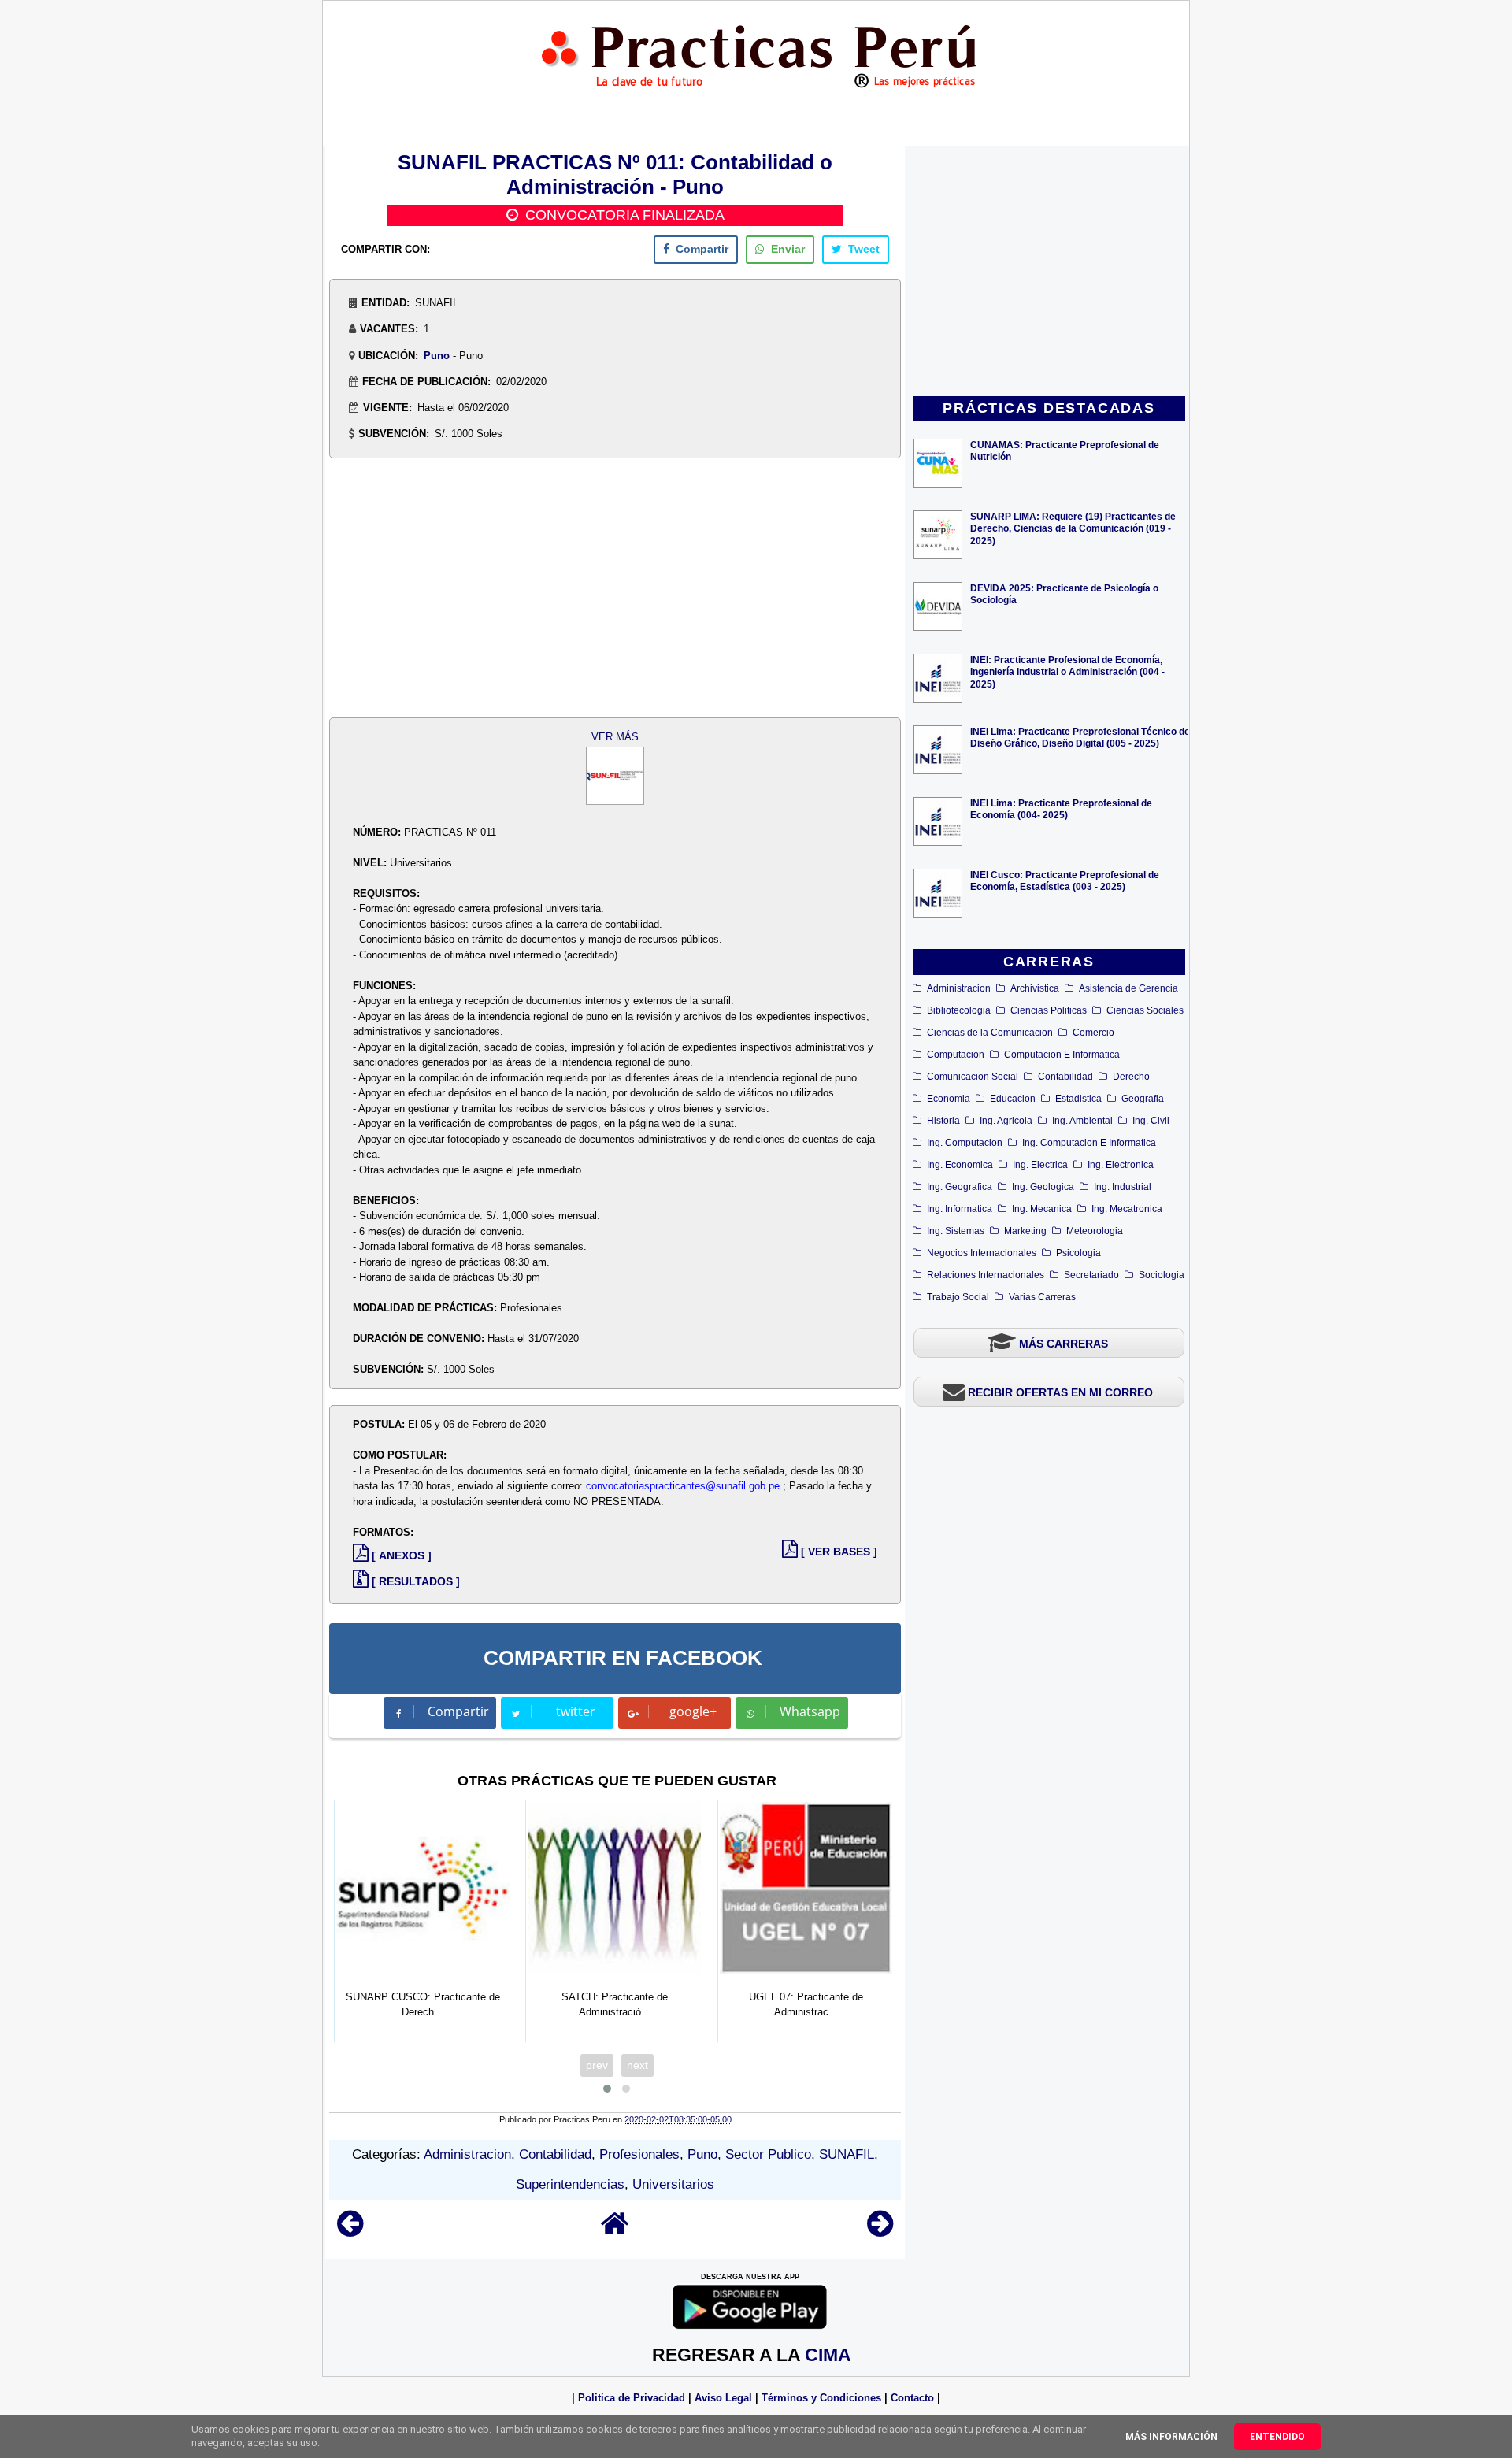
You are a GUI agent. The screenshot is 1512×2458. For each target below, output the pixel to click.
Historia (943, 1121)
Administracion (959, 988)
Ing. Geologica (1043, 1187)
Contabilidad (1065, 1077)
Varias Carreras (1042, 1297)
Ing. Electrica (1040, 1165)
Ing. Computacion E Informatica (1089, 1143)
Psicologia (1078, 1253)
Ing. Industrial (1123, 1187)
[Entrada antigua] (880, 2231)
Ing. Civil (1151, 1121)
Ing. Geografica (960, 1187)
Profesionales (639, 2154)
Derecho (1131, 1077)
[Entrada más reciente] (350, 2231)
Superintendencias (570, 2184)
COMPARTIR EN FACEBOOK (623, 1658)
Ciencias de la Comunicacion (990, 1033)
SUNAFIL (847, 2154)
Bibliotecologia (959, 1010)
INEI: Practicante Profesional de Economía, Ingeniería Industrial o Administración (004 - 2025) (1067, 671)
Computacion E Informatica (1062, 1055)
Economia (949, 1099)
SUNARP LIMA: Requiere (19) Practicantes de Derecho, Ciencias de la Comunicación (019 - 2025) (1073, 528)
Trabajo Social (958, 1297)
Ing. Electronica (1121, 1165)
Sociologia (1162, 1275)
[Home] (615, 2231)
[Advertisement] (1049, 272)
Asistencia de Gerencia (1128, 988)
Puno (437, 356)
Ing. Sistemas (956, 1231)
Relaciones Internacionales (986, 1275)
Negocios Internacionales (982, 1253)
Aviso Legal (723, 2398)
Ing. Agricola (1006, 1121)
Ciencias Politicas (1049, 1010)
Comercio (1093, 1033)
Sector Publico (768, 2154)
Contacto (912, 2398)
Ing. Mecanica (1042, 1209)
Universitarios (673, 2184)
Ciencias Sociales (1145, 1010)
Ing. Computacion (965, 1143)
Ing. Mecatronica (1127, 1209)
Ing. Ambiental (1082, 1121)
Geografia (1143, 1099)
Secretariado (1091, 1275)
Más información (1171, 2437)
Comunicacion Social (973, 1077)
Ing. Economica (960, 1165)
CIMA (828, 2355)
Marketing (1025, 1231)
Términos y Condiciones (821, 2398)
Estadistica (1078, 1099)
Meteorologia (1095, 1231)
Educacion (1013, 1099)
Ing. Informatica (960, 1209)
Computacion (956, 1055)
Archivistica (1035, 988)
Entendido (1277, 2437)
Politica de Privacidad (632, 2398)
